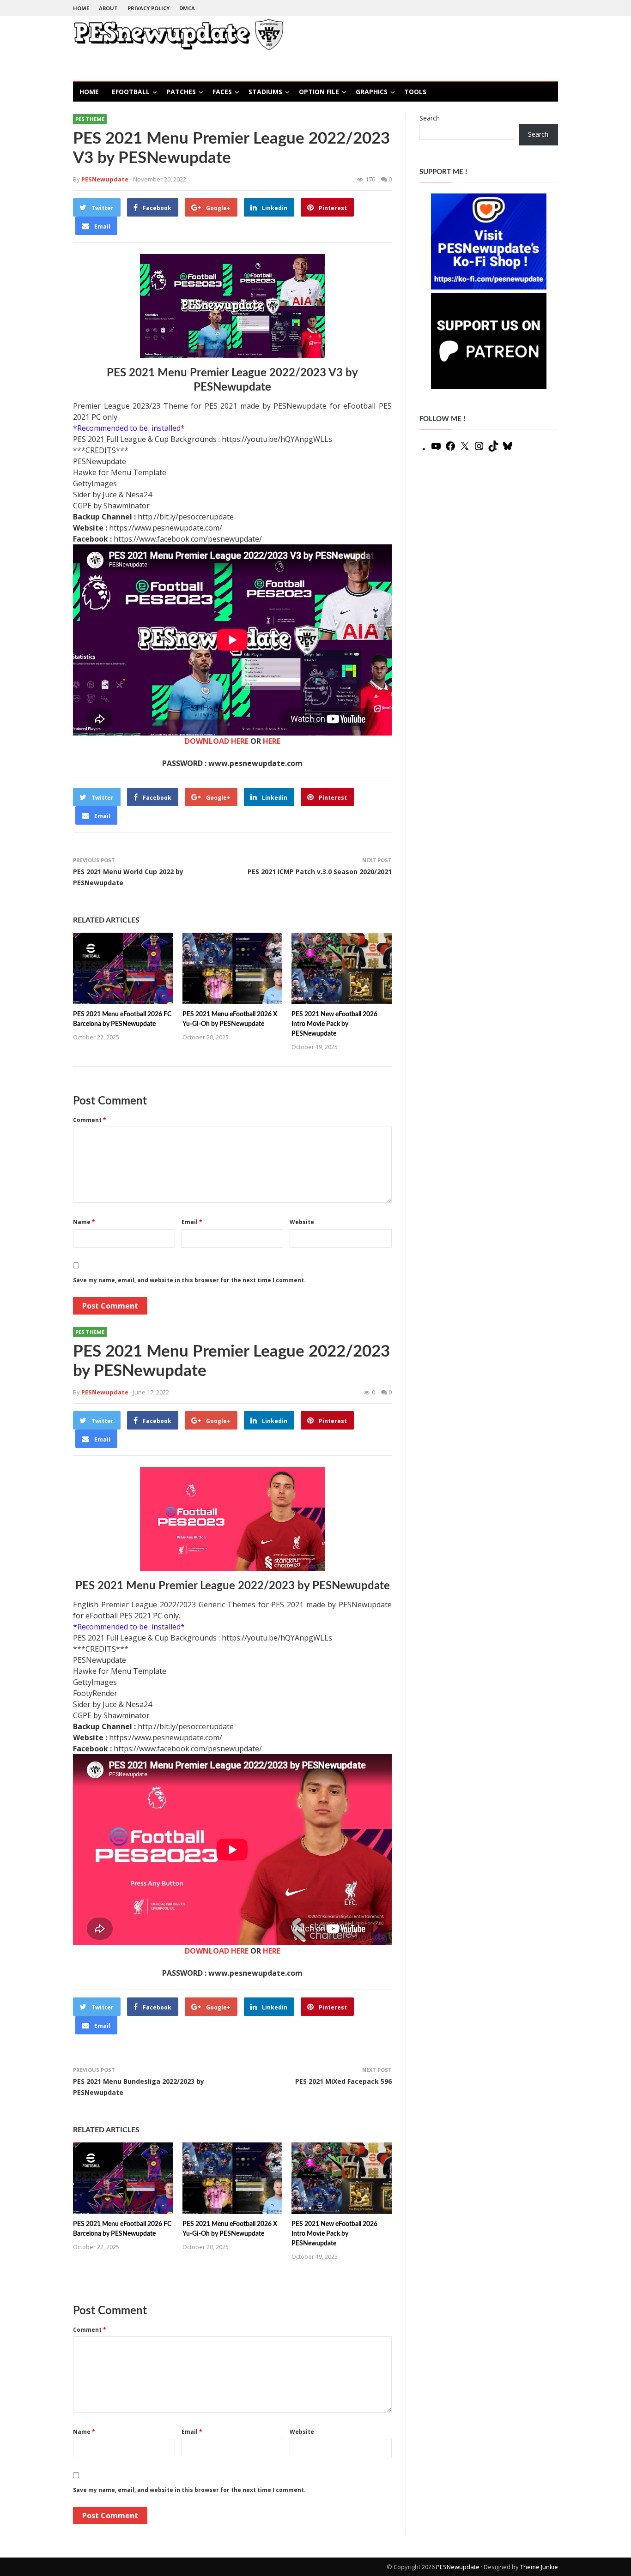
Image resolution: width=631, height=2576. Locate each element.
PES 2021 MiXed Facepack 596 (343, 2081)
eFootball (131, 92)
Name (84, 1222)
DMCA (187, 8)
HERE (272, 741)
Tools (415, 92)
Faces (222, 92)
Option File (319, 92)
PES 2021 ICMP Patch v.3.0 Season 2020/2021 (320, 872)
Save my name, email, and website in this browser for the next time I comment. (189, 1280)
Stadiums (265, 92)
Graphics (372, 92)
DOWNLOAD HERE (217, 741)
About (108, 8)
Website (302, 1222)
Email (192, 1222)
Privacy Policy (149, 8)
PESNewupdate (458, 2567)
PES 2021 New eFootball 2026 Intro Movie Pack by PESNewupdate (334, 1024)
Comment (90, 1120)
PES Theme (90, 119)
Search (430, 118)
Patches (181, 92)
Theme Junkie (539, 2567)
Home (81, 8)
